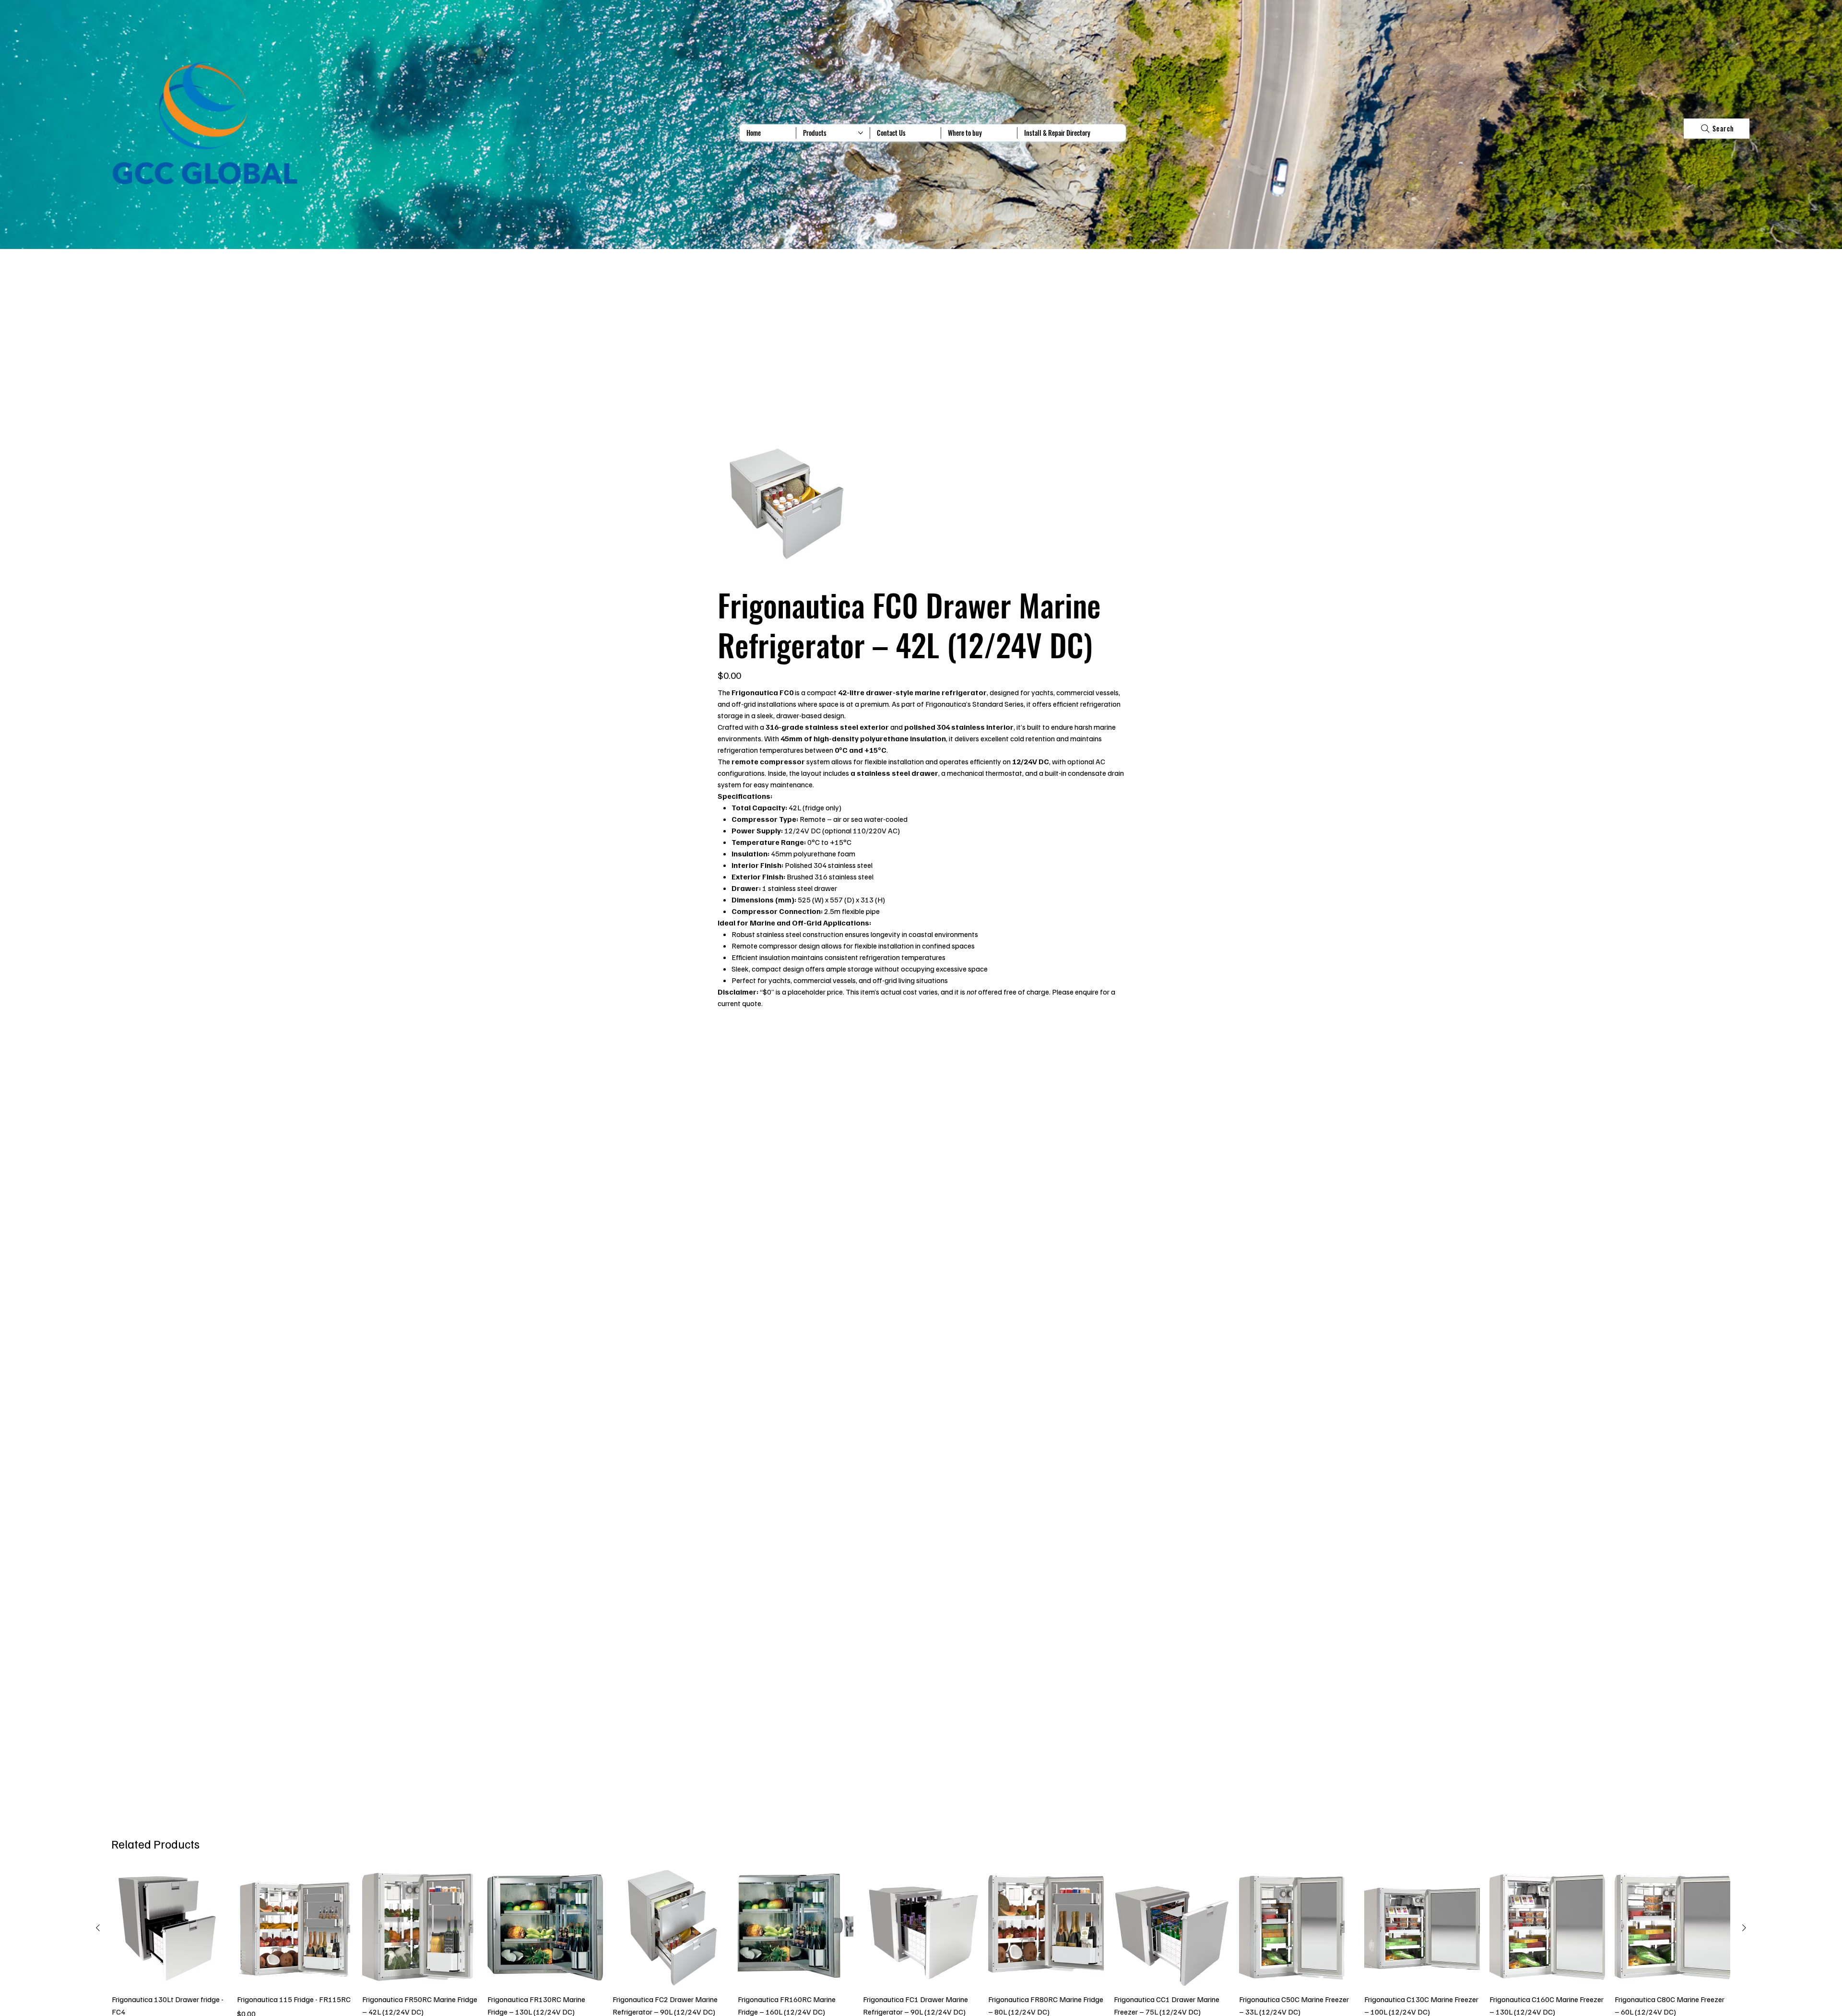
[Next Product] (1744, 1928)
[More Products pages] (861, 133)
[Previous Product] (98, 1928)
